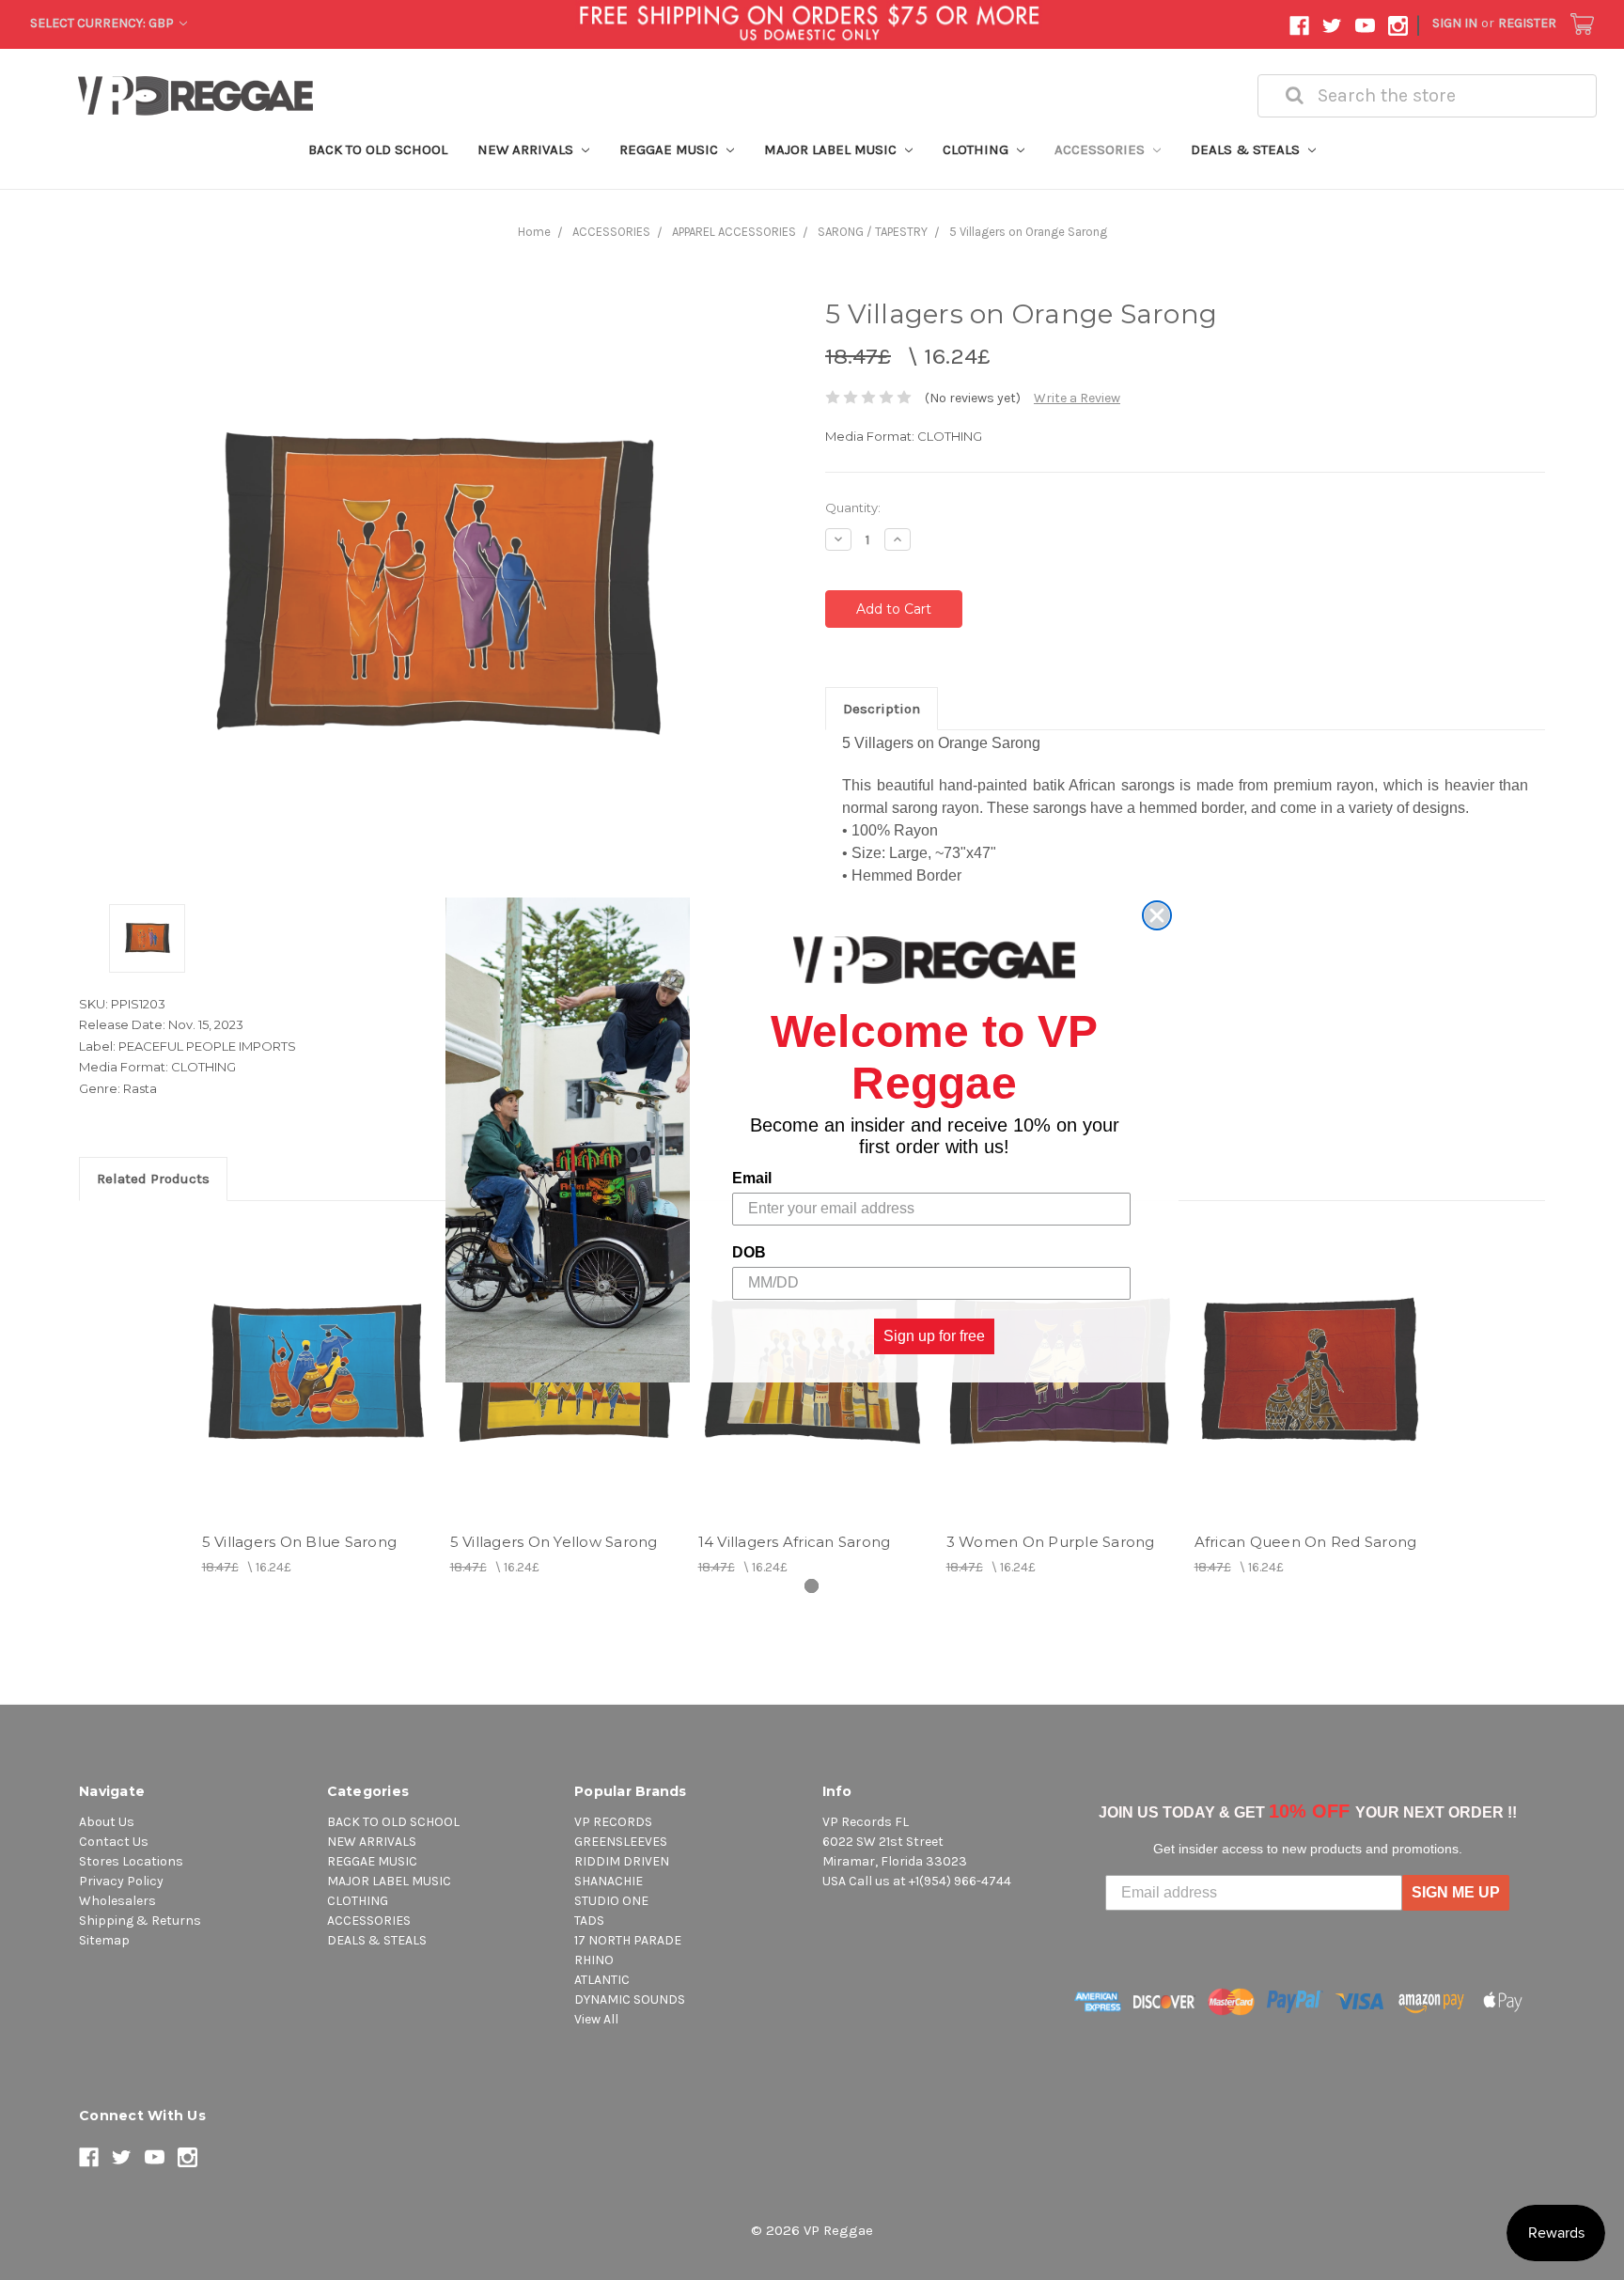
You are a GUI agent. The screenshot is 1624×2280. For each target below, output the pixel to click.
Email (752, 1178)
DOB (749, 1252)
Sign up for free (934, 1336)
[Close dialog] (1157, 915)
